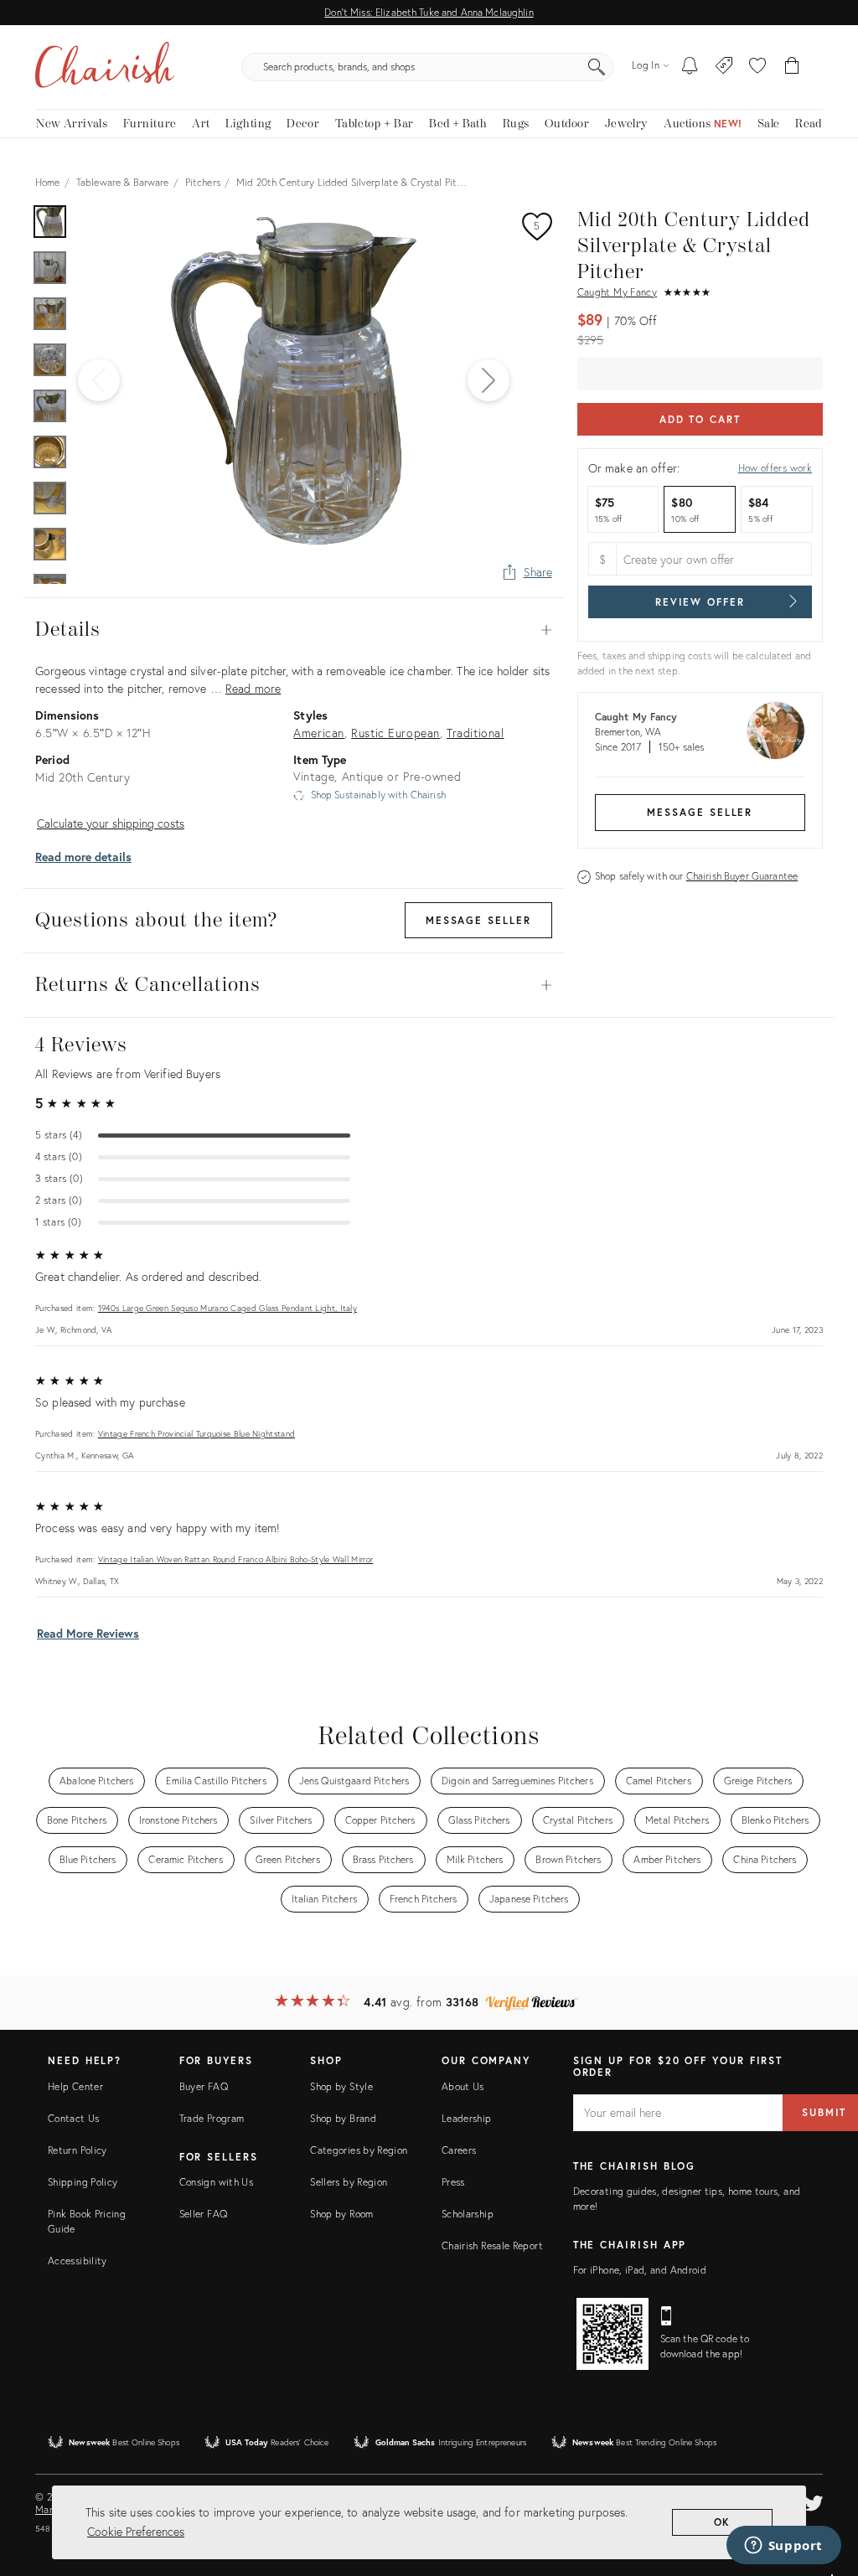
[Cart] (792, 67)
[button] (757, 67)
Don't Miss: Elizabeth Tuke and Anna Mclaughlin (429, 12)
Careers (459, 2150)
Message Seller (700, 812)
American (319, 733)
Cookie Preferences (136, 2531)
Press (453, 2182)
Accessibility (78, 2261)
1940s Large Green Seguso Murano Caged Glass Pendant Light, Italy (227, 1308)
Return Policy (78, 2150)
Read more (253, 688)
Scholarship (468, 2214)
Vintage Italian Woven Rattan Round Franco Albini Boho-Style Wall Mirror (235, 1559)
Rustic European (395, 733)
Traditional (475, 733)
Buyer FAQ (204, 2086)
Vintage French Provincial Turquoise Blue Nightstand (196, 1434)
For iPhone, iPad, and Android (640, 2270)
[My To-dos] (690, 67)
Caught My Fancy (617, 292)
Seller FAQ (204, 2214)
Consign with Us (216, 2182)
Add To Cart (700, 419)
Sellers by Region (349, 2182)
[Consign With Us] (724, 67)
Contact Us (74, 2118)
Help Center (75, 2086)
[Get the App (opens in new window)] (612, 2334)
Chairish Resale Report (492, 2246)
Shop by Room (341, 2214)
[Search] (597, 67)
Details (294, 630)
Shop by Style (341, 2086)
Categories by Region (359, 2150)
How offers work (775, 468)
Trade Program (212, 2118)
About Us (463, 2086)
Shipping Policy (83, 2182)
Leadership (467, 2118)
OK (723, 2522)
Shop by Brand (343, 2118)
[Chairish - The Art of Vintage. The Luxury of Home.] (105, 67)
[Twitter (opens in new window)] (814, 2501)
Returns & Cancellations (294, 985)
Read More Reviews (88, 1633)
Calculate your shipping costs (111, 823)
